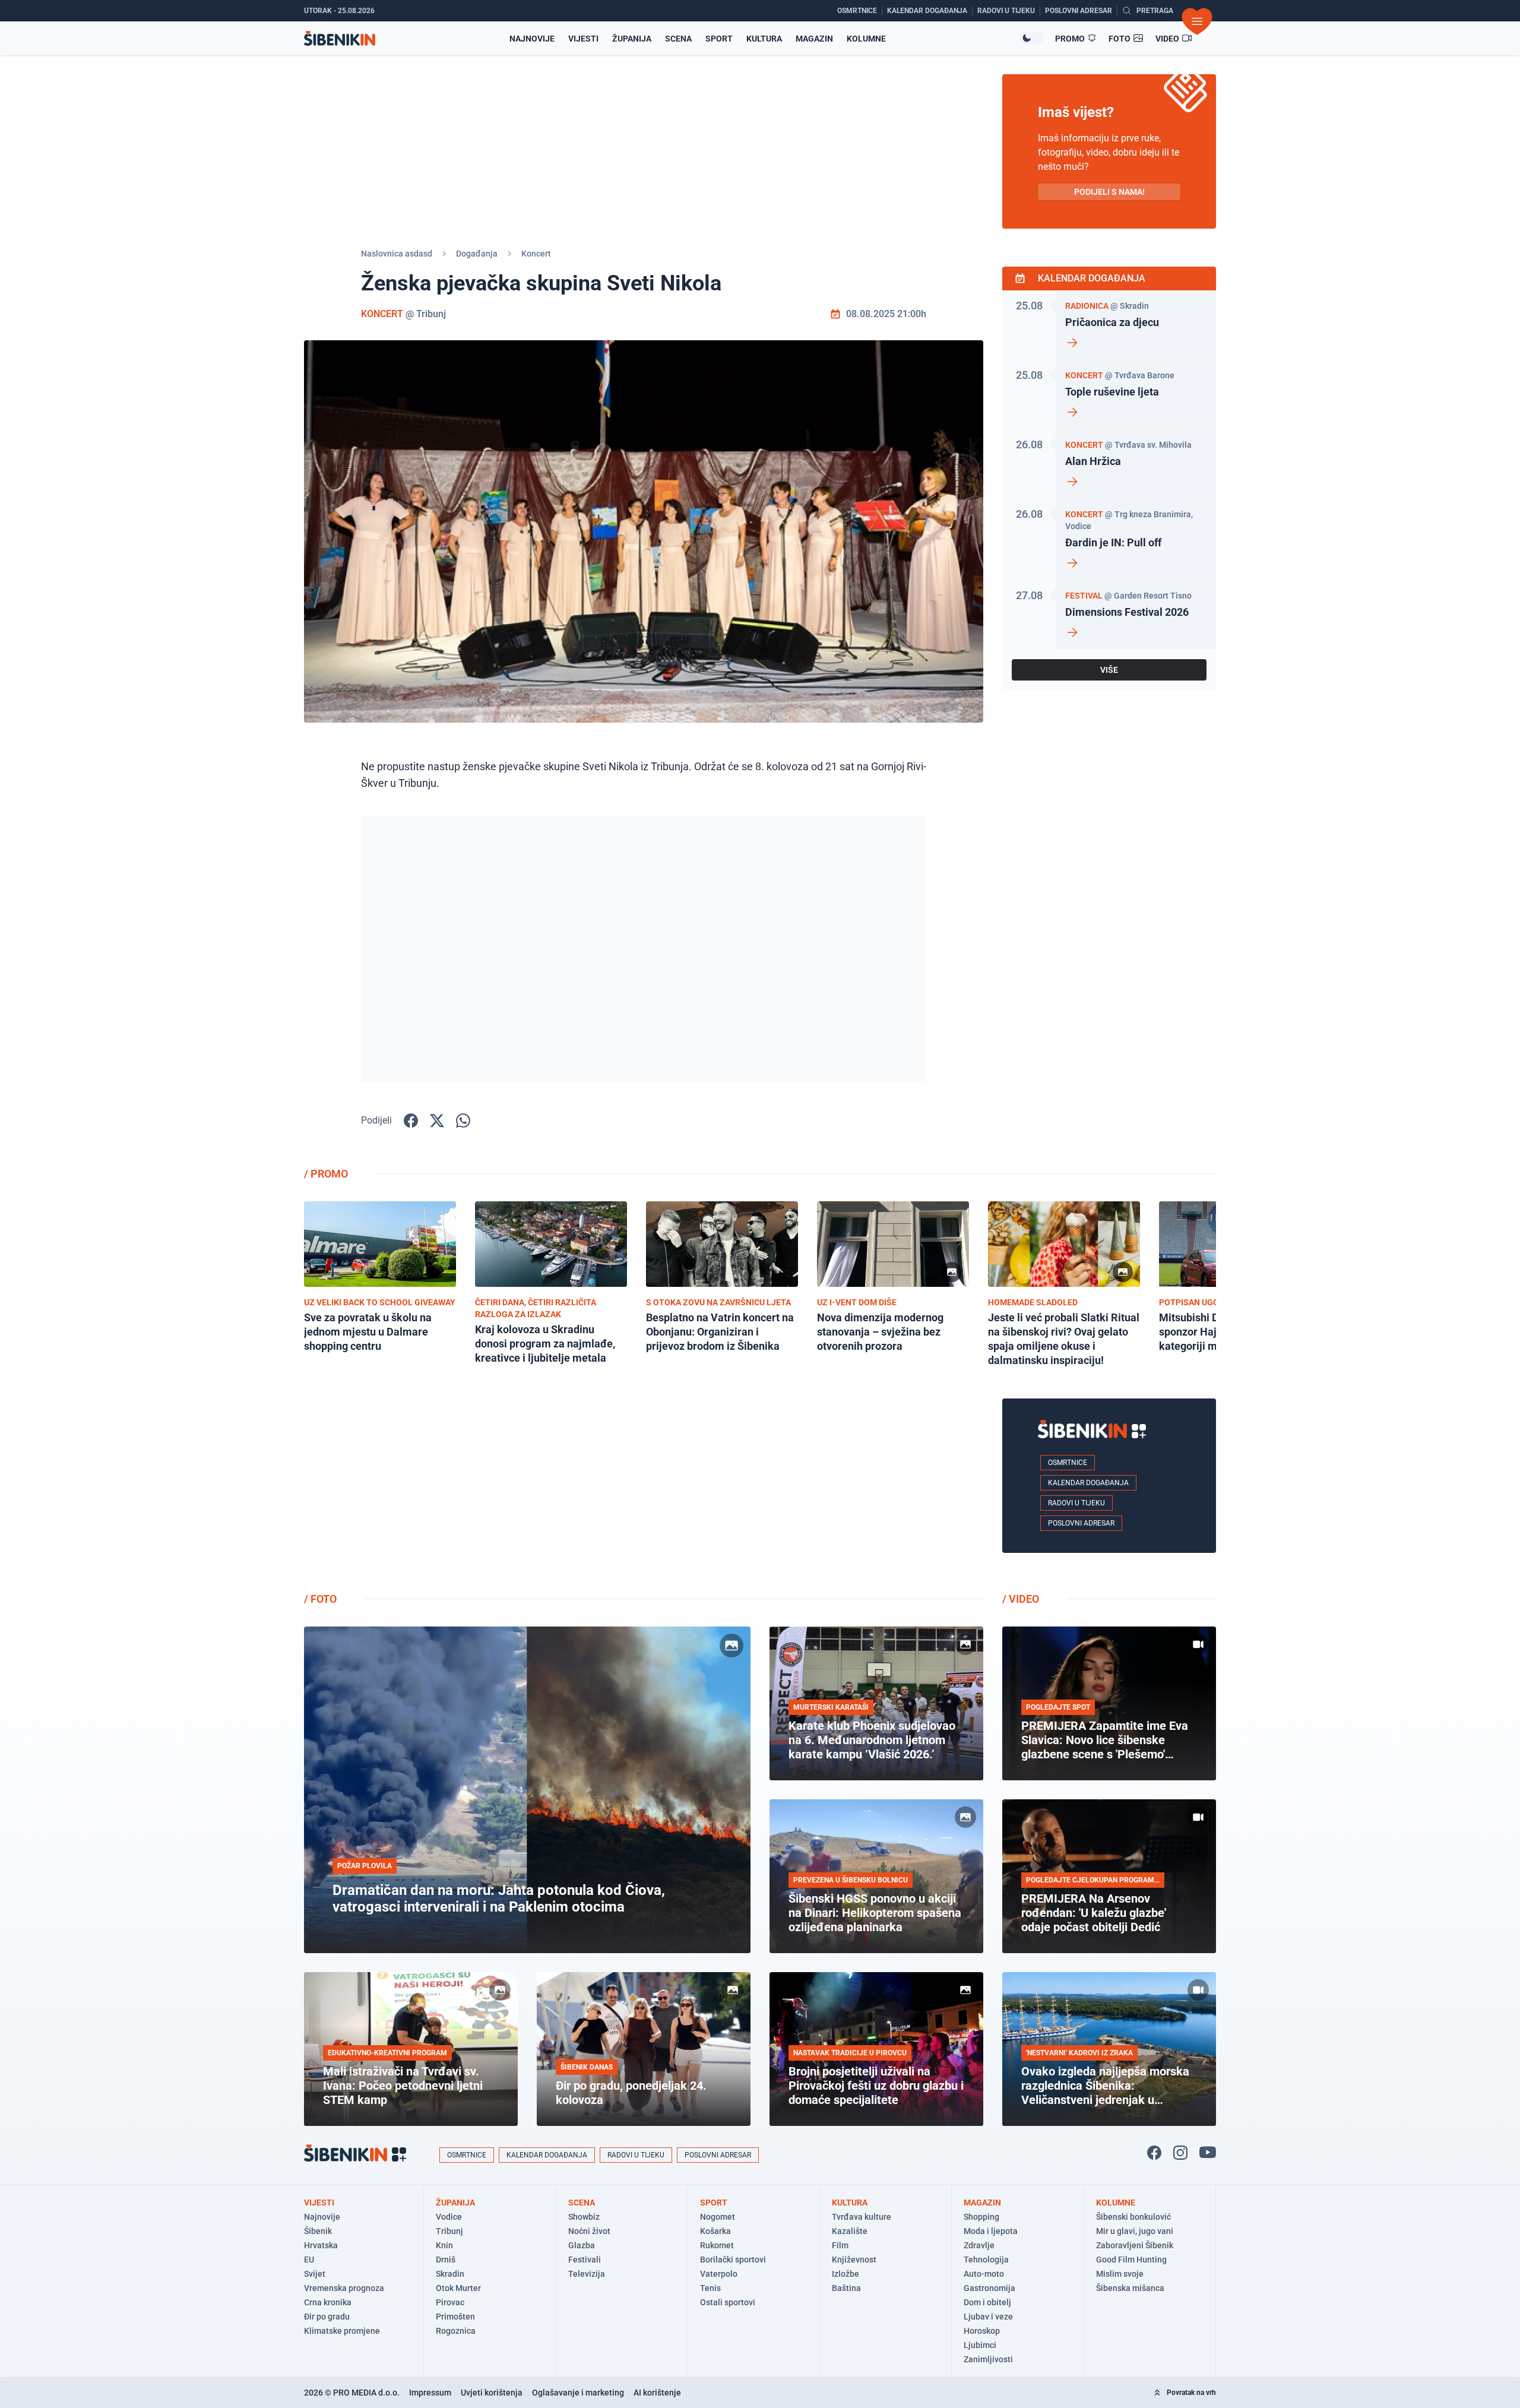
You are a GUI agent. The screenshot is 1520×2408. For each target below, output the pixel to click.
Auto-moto (984, 2274)
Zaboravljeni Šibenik (1135, 2245)
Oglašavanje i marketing (578, 2393)
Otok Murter (458, 2288)
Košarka (715, 2231)
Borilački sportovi (733, 2260)
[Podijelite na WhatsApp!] (463, 1121)
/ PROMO (326, 1174)
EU (309, 2260)
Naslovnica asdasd (397, 254)
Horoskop (982, 2331)
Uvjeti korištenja (492, 2393)
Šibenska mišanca (1130, 2288)
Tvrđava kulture (862, 2217)
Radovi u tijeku (1076, 1503)
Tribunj (449, 2231)
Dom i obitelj (987, 2302)
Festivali (585, 2260)
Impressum (430, 2393)
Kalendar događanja (1088, 1483)
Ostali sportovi (728, 2302)
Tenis (710, 2288)
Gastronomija (989, 2288)
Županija (632, 39)
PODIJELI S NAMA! (1109, 192)
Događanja (477, 254)
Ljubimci (980, 2345)
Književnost (854, 2260)
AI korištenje (657, 2393)
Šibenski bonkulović (1133, 2217)
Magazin (814, 39)
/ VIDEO (1021, 1599)
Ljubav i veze (988, 2317)
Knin (444, 2245)
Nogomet (718, 2217)
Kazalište (850, 2231)
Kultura (764, 39)
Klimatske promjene (342, 2331)
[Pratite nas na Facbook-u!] (1154, 2153)
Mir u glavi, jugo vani (1135, 2231)
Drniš (446, 2260)
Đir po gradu (327, 2317)
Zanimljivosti (988, 2359)
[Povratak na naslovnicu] (340, 38)
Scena (678, 39)
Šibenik (318, 2231)
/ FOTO (320, 1599)
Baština (846, 2288)
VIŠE (1109, 670)
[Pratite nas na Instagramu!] (1180, 2153)
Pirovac (450, 2302)
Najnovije (532, 39)
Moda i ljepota (991, 2231)
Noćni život (589, 2231)
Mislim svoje (1120, 2274)
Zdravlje (979, 2245)
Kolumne (866, 39)
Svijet (315, 2274)
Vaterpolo (719, 2274)
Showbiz (584, 2217)
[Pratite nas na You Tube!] (1208, 2153)
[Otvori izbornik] (1197, 21)
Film (840, 2245)
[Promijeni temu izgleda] (1031, 38)
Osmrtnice (1068, 1463)
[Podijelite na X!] (437, 1121)
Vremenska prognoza (344, 2288)
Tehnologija (986, 2260)
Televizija (587, 2274)
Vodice (449, 2217)
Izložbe (845, 2274)
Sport (719, 39)
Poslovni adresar (1081, 1523)
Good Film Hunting (1131, 2260)
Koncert (536, 254)
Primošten (455, 2317)
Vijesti (583, 39)
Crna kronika (328, 2302)
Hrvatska (321, 2245)
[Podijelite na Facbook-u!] (411, 1121)
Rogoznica (456, 2331)
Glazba (582, 2245)
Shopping (981, 2217)
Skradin (450, 2274)
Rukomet (717, 2245)
